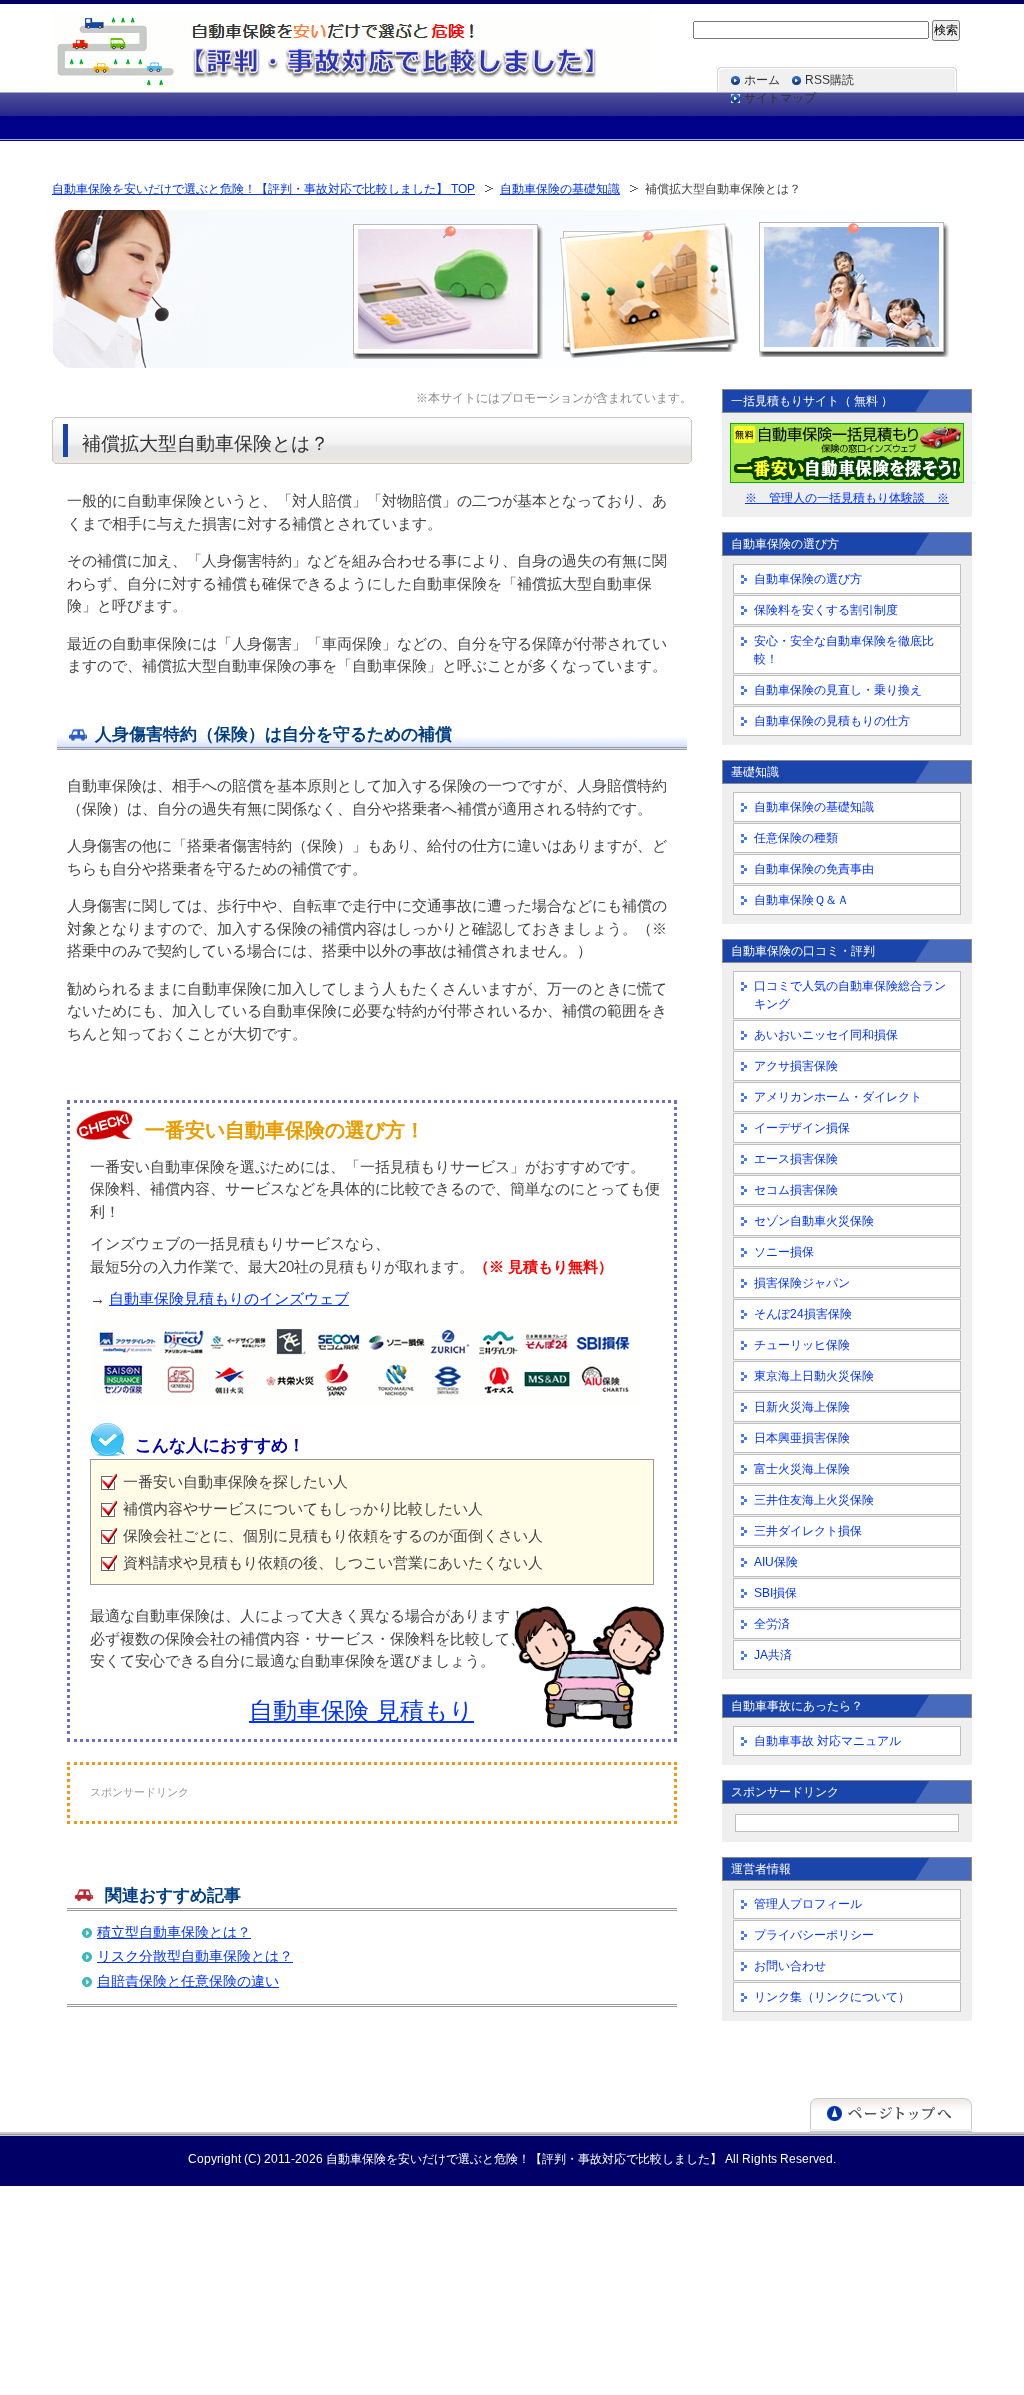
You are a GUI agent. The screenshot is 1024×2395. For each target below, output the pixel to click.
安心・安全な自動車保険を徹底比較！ (844, 650)
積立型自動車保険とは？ (174, 1932)
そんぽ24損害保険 (803, 1314)
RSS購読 (829, 80)
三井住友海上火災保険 (814, 1500)
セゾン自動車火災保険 (814, 1221)
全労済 (772, 1624)
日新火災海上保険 (802, 1407)
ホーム (762, 80)
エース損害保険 (796, 1159)
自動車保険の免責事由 (814, 869)
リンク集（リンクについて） (832, 1997)
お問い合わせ (790, 1966)
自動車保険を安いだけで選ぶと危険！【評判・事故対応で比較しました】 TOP (263, 189)
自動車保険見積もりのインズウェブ (229, 1298)
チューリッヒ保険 (802, 1345)
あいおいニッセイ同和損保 (826, 1035)
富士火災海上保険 (802, 1469)
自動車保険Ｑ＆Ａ (801, 900)
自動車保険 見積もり (361, 1710)
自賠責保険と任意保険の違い (188, 1981)
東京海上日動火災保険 (814, 1376)
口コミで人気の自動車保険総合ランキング (850, 995)
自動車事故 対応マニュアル (827, 1741)
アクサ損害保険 (796, 1066)
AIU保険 (776, 1562)
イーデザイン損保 (802, 1128)
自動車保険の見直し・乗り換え (838, 690)
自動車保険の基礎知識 (560, 189)
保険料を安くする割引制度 (826, 610)
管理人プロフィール (808, 1904)
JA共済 (773, 1655)
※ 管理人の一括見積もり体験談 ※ (847, 498)
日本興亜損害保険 (802, 1438)
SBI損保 (775, 1593)
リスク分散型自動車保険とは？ (195, 1956)
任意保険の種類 (796, 838)
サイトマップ (780, 98)
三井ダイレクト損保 (808, 1531)
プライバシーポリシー (814, 1935)
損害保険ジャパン (802, 1283)
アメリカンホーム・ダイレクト (838, 1097)
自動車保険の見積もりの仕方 (832, 721)
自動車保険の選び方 (808, 579)
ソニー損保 (784, 1252)
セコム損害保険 (796, 1190)
